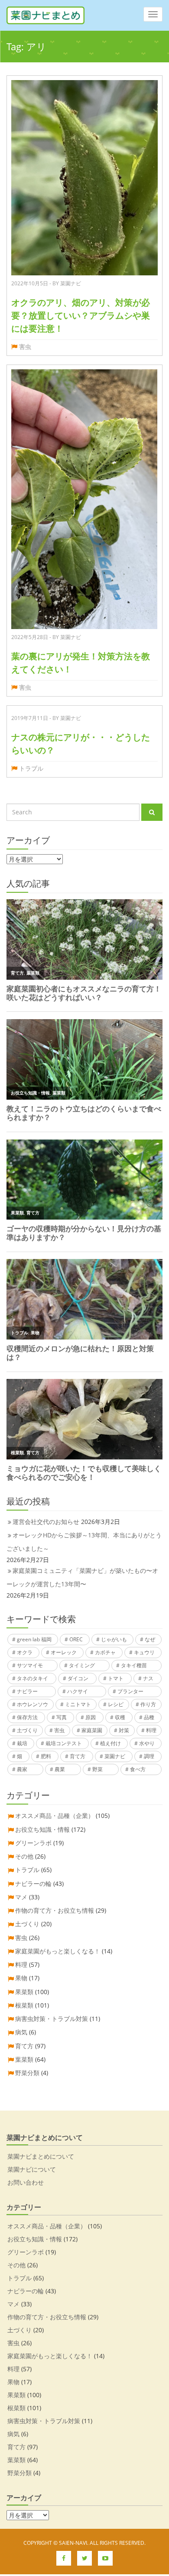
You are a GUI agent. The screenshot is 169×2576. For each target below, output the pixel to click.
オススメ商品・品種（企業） (55, 1816)
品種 (149, 1717)
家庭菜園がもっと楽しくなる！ (58, 1951)
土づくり (27, 1730)
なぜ (150, 1639)
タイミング (82, 1665)
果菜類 (24, 1992)
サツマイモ (30, 1665)
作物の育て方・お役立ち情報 (55, 1910)
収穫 (120, 1717)
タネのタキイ (32, 1678)
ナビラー (27, 1691)
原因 (91, 1717)
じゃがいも (114, 1639)
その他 (24, 1856)
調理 (149, 1756)
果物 (21, 1978)
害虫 (25, 347)
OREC (76, 1639)
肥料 (46, 1756)
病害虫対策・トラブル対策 (52, 2019)
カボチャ (105, 1652)
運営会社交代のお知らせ (46, 1522)
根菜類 (24, 2005)
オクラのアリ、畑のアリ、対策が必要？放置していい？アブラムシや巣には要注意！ (81, 315)
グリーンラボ (33, 1843)
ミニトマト (78, 1704)
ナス (148, 1678)
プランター (130, 1691)
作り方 (148, 1704)
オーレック (64, 1652)
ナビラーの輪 (33, 1884)
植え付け (110, 1743)
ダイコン (78, 1678)
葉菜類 (24, 2059)
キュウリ (144, 1652)
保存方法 (27, 1717)
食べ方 (138, 1769)
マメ (21, 1897)
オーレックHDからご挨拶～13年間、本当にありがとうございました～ (84, 1542)
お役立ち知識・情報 (42, 1829)
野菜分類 (27, 2073)
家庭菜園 (92, 1730)
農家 (22, 1769)
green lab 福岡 (34, 1639)
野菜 (97, 1769)
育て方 (78, 1756)
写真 (62, 1717)
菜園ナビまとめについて (41, 2156)
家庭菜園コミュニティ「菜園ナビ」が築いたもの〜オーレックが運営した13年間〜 (82, 1577)
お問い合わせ (26, 2182)
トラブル (31, 768)
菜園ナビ (115, 1756)
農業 (60, 1769)
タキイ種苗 (134, 1665)
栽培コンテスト (64, 1743)
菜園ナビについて (32, 2169)
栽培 (22, 1743)
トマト (116, 1678)
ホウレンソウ (32, 1704)
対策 (124, 1730)
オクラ (25, 1652)
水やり (147, 1743)
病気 (21, 2032)
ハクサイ (78, 1691)
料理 (151, 1730)
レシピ (116, 1704)
